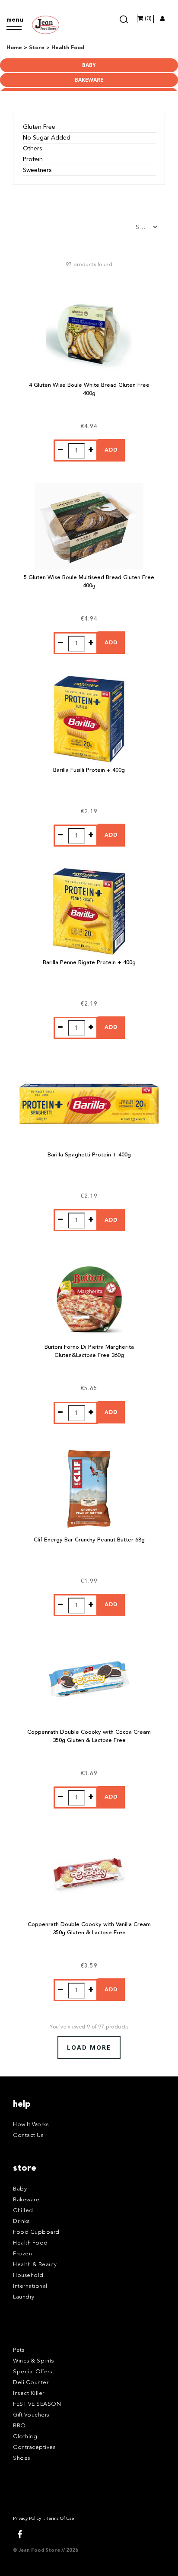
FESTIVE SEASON (37, 2404)
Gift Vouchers (31, 2415)
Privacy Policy (27, 2519)
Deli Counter (31, 2383)
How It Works (31, 2125)
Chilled (23, 2211)
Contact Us (28, 2135)
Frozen (22, 2254)
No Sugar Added (47, 138)
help (22, 2105)
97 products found (89, 265)
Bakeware (89, 80)
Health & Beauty (35, 2265)
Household (28, 2275)
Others (32, 149)
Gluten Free (39, 127)
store (25, 2168)
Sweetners (37, 170)
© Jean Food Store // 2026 (46, 2551)
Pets (19, 2350)
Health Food (30, 2243)
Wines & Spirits (33, 2361)
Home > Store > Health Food (45, 48)
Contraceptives (34, 2447)
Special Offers (32, 2372)
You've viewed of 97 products (89, 2027)
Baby (89, 65)
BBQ (19, 2426)
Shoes (22, 2458)
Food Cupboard (36, 2232)
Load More (89, 2047)
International (30, 2286)
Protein (33, 159)
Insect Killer (29, 2393)
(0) (147, 19)
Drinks (21, 2221)
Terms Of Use (60, 2519)
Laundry (24, 2297)
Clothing (25, 2437)
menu (14, 20)
